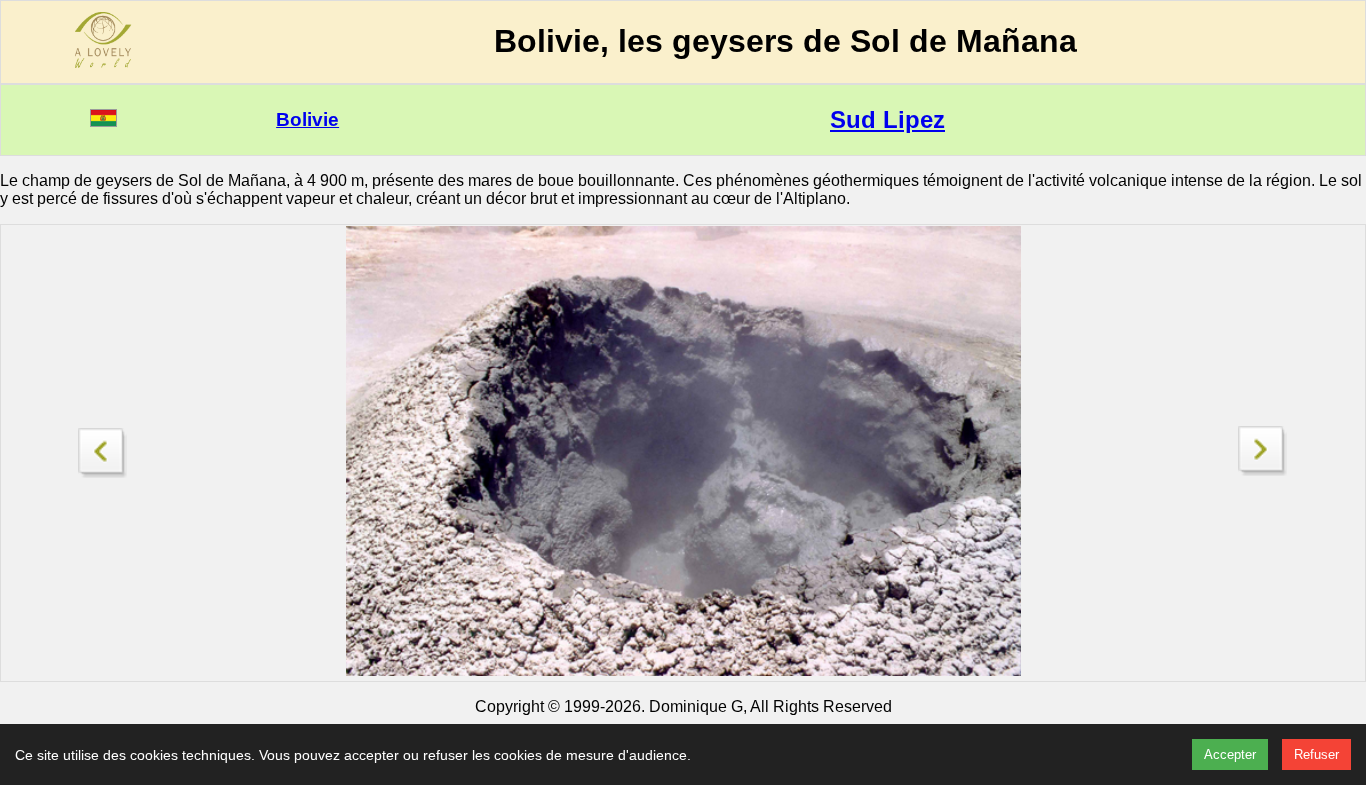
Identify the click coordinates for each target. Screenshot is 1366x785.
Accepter (1230, 754)
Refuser (1316, 754)
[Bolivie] (103, 121)
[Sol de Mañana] (1263, 470)
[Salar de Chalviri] (103, 447)
